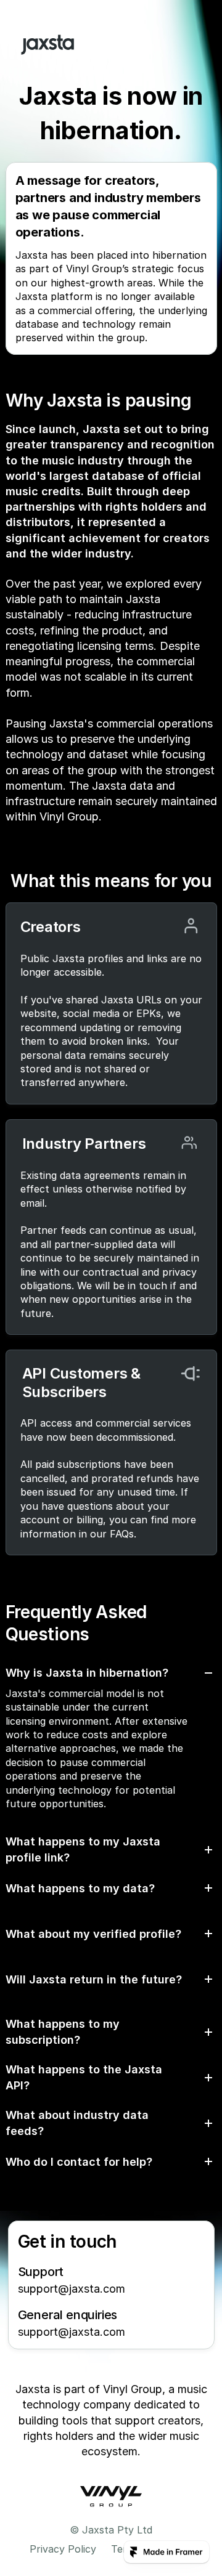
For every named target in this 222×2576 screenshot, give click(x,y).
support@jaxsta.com (72, 2289)
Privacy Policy (63, 2549)
